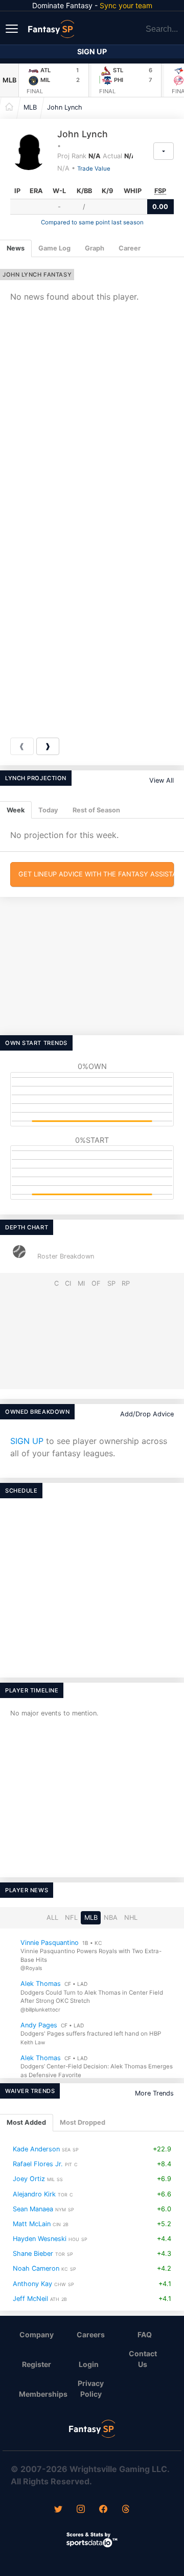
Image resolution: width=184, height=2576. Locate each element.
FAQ (145, 2334)
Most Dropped (83, 2122)
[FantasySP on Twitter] (58, 2510)
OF (96, 1283)
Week (16, 810)
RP (126, 1283)
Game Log (54, 248)
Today (48, 810)
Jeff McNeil (30, 2299)
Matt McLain (32, 2224)
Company (37, 2334)
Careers (91, 2334)
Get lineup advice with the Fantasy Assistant (96, 874)
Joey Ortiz (29, 2179)
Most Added (26, 2122)
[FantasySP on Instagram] (81, 2510)
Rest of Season (96, 810)
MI (81, 1283)
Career (130, 248)
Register (37, 2364)
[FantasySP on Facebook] (103, 2510)
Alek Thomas (41, 1984)
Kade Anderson (36, 2149)
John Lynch (65, 107)
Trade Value (94, 169)
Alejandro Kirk (34, 2194)
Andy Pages (39, 2025)
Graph (95, 248)
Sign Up (92, 51)
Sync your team (126, 5)
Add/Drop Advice (147, 1414)
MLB (9, 80)
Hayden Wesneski (40, 2239)
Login (89, 2364)
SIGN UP (27, 1441)
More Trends (154, 2093)
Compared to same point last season (92, 222)
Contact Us (143, 2359)
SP (111, 1283)
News (16, 248)
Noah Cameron (36, 2268)
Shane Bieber (33, 2254)
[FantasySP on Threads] (126, 2510)
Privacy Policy (91, 2389)
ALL (52, 1918)
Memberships (41, 2394)
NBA (111, 1918)
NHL (131, 1918)
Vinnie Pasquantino (50, 1943)
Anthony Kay (32, 2283)
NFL (71, 1918)
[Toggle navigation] (13, 28)
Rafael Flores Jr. (38, 2164)
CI (68, 1283)
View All (162, 780)
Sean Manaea (33, 2209)
